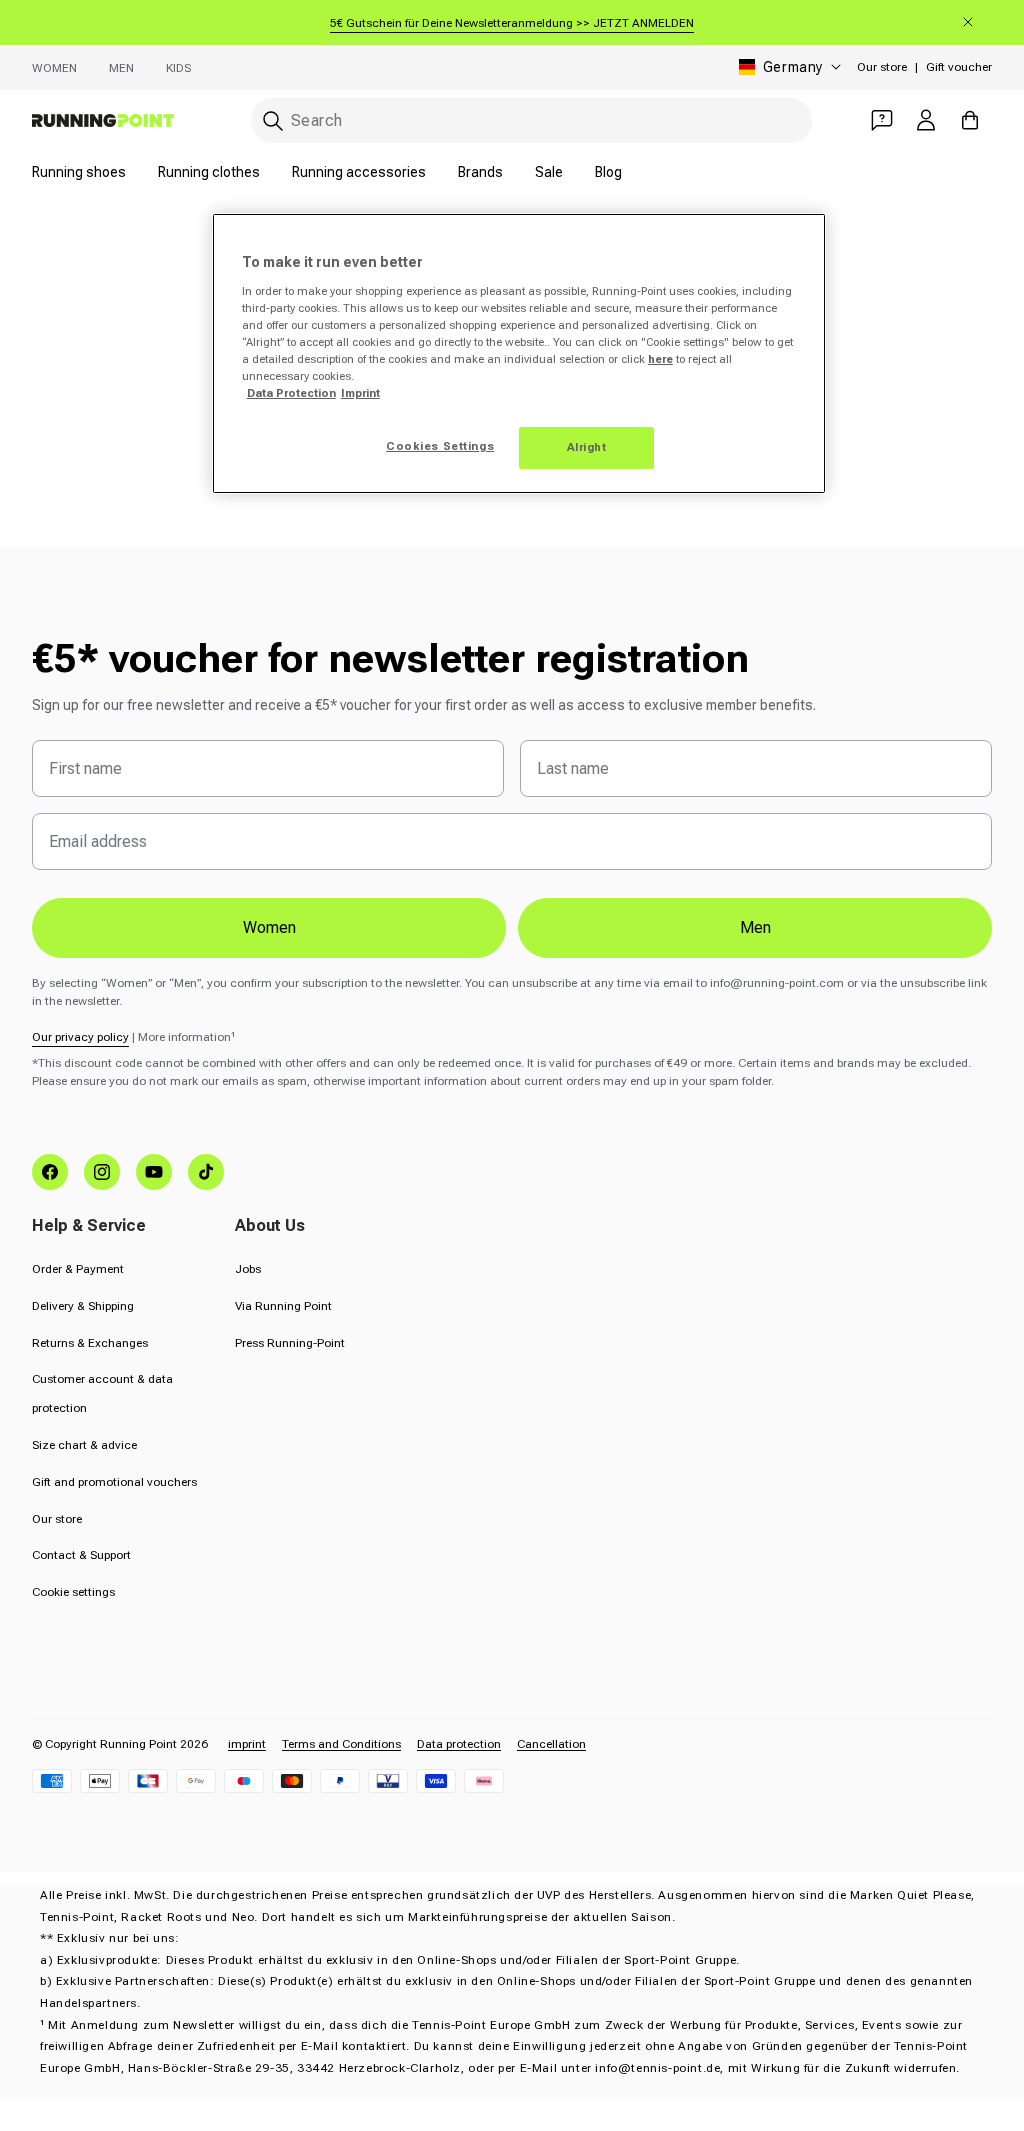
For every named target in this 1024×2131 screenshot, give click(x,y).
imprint (247, 1744)
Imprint (360, 393)
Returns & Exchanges (90, 1343)
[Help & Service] (882, 120)
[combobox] (531, 120)
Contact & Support (81, 1555)
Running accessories (359, 172)
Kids (178, 68)
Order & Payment (78, 1269)
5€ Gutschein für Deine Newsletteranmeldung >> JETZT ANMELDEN (512, 23)
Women (54, 68)
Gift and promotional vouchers (114, 1482)
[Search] (273, 121)
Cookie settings (73, 1592)
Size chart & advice (84, 1445)
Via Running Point (283, 1306)
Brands (480, 172)
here (660, 359)
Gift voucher (959, 67)
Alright (587, 447)
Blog (608, 172)
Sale (549, 172)
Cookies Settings (440, 446)
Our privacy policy (80, 1037)
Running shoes (79, 172)
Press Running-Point (290, 1343)
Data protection (459, 1744)
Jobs (248, 1269)
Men (121, 68)
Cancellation (551, 1744)
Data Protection (291, 393)
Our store (882, 67)
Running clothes (209, 172)
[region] (519, 353)
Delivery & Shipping (83, 1306)
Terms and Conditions (341, 1744)
